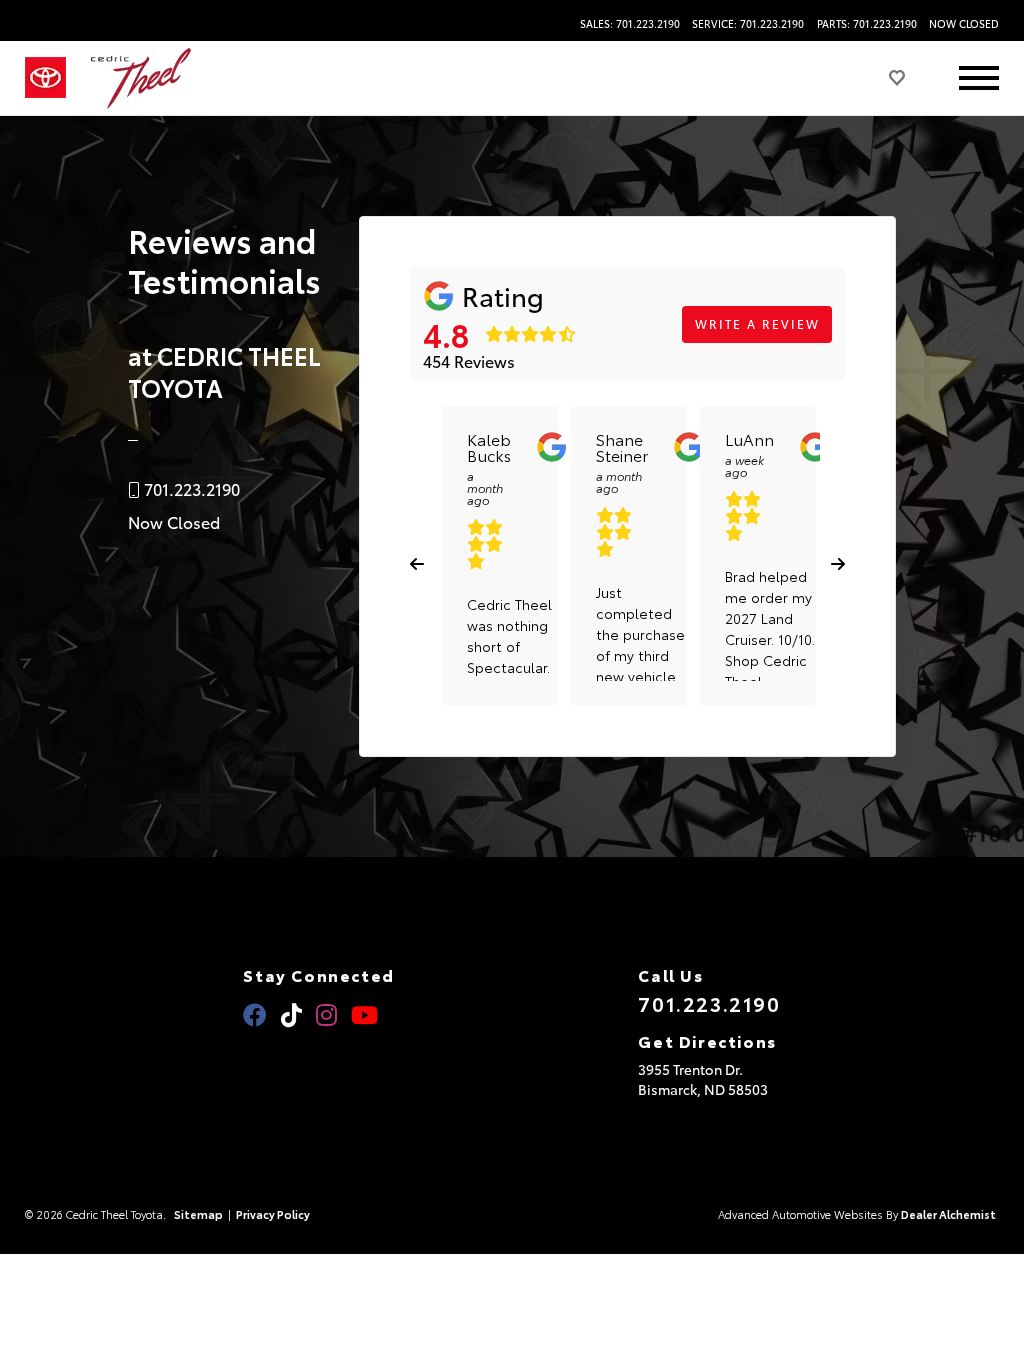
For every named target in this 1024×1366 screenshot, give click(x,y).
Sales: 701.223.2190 (630, 24)
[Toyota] (45, 78)
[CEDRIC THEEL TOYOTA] (141, 78)
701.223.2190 (709, 1003)
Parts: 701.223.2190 (867, 24)
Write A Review (757, 323)
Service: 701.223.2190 (748, 24)
